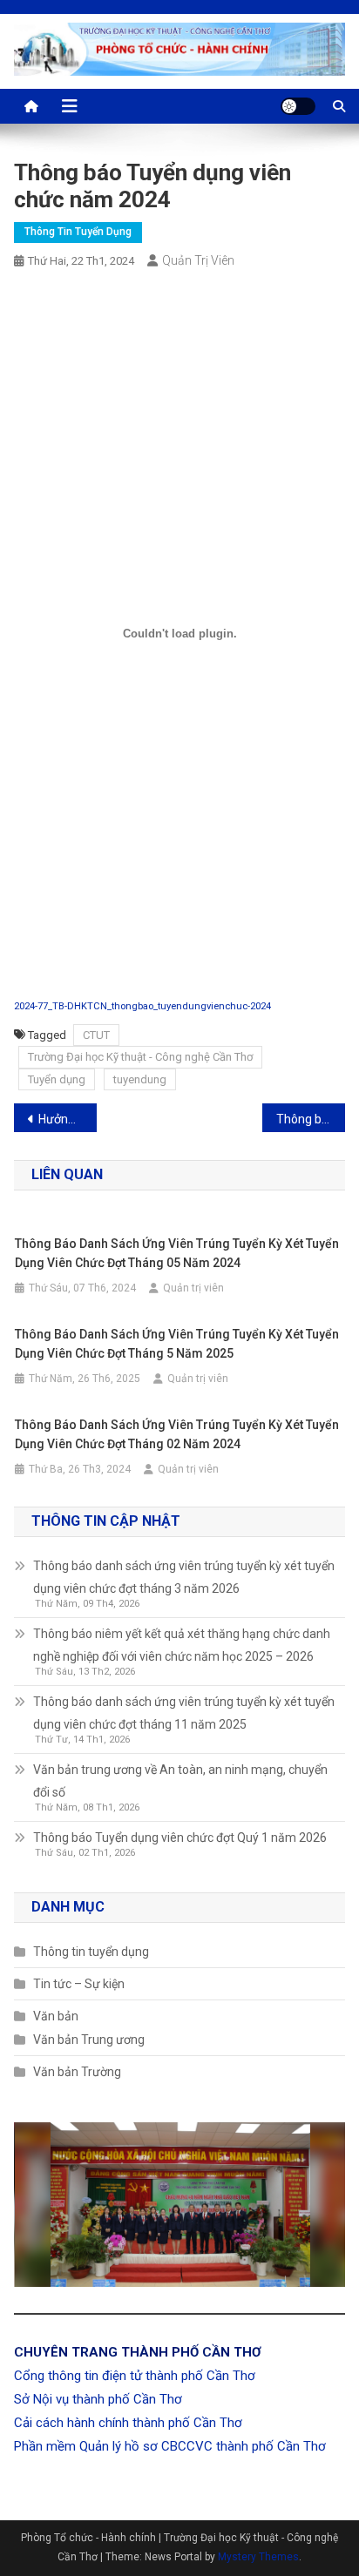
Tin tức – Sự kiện (79, 1984)
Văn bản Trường (77, 2072)
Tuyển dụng (57, 1079)
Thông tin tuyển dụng (78, 232)
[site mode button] (298, 106)
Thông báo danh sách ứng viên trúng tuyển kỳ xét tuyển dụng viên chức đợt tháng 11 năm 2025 (184, 1713)
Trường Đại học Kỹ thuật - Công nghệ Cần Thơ (140, 1057)
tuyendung (140, 1079)
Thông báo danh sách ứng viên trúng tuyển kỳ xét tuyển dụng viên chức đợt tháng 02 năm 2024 (311, 1119)
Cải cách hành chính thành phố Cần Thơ (128, 2423)
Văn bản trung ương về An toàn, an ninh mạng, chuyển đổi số (180, 1781)
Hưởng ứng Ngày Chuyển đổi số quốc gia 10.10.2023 (68, 1119)
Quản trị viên (198, 260)
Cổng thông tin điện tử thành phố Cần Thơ (135, 2376)
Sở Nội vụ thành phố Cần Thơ (98, 2399)
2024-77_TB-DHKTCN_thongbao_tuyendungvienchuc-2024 (142, 1006)
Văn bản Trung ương (89, 2040)
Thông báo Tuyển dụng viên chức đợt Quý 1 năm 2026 (180, 1838)
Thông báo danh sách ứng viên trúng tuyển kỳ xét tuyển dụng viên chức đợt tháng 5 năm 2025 (177, 1344)
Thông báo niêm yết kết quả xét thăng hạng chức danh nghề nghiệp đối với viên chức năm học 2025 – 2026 (182, 1645)
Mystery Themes (258, 2557)
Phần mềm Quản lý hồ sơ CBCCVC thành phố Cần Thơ (170, 2446)
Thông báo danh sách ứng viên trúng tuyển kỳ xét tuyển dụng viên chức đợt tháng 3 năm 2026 (184, 1577)
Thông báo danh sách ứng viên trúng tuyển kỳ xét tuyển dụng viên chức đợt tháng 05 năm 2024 (177, 1253)
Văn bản (56, 2016)
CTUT (96, 1035)
